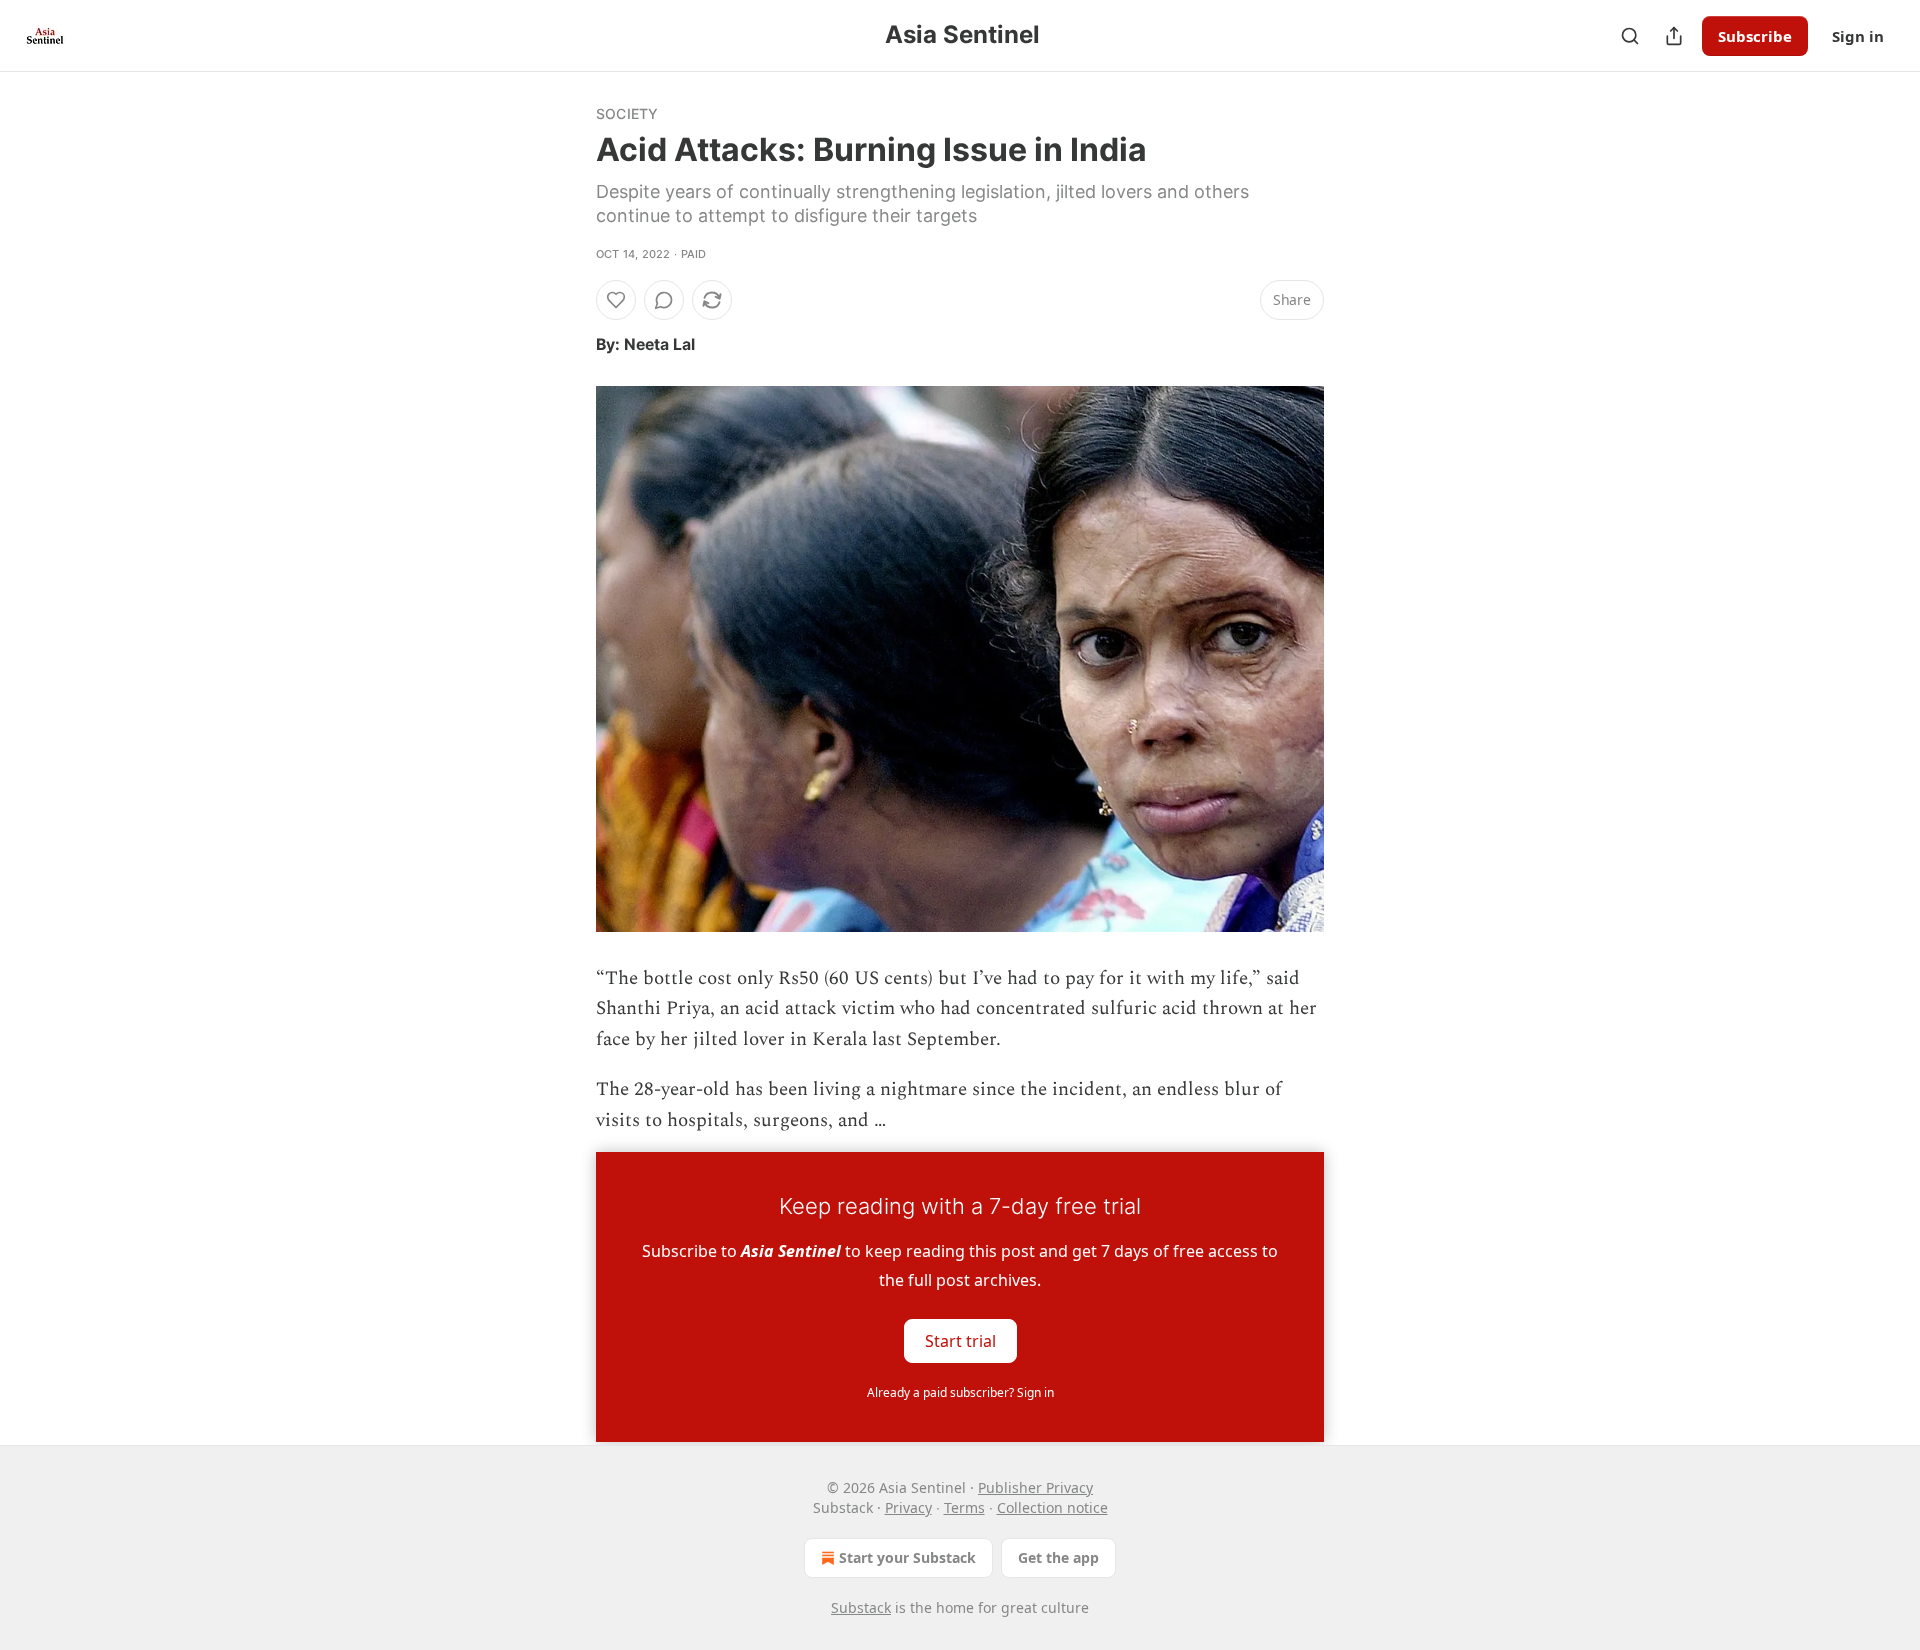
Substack (861, 1607)
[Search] (1630, 36)
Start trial (960, 1341)
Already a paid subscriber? (960, 1392)
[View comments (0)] (664, 300)
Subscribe (1755, 36)
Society (627, 113)
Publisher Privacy (1035, 1487)
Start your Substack (907, 1557)
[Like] (616, 300)
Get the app (1058, 1557)
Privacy (908, 1507)
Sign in (1858, 36)
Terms (964, 1507)
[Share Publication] (1674, 36)
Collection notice (1052, 1507)
